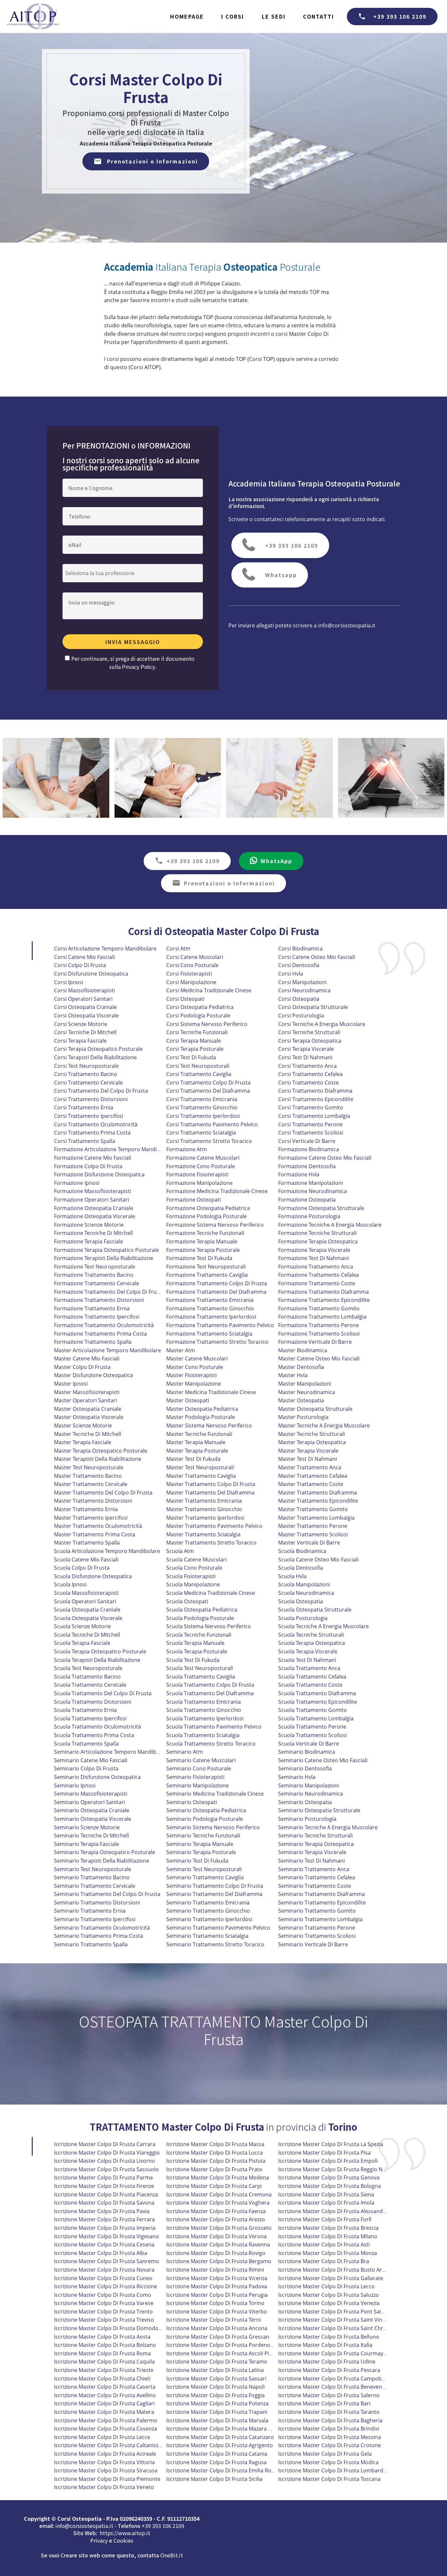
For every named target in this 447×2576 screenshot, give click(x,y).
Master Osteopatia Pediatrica (202, 1409)
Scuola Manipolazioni (304, 1584)
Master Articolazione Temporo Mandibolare (107, 1350)
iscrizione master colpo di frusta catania (217, 2454)
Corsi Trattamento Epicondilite (316, 1099)
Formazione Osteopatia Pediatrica (208, 1208)
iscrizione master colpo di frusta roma (102, 2353)
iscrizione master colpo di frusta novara (104, 2270)
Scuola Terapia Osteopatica (312, 1643)
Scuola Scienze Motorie (82, 1626)
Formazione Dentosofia (307, 1166)
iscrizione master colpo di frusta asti (324, 2244)
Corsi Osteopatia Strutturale (313, 1007)
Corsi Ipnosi (69, 982)
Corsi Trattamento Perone (310, 1124)
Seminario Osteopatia (305, 1802)
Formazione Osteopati (194, 1200)
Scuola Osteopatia (301, 1601)
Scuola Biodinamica (302, 1551)
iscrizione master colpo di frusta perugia (217, 2295)
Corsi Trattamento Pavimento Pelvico (212, 1124)
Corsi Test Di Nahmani (305, 1057)
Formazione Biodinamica (309, 1149)
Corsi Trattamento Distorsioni (91, 1099)
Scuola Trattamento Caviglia (201, 1677)
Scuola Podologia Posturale (200, 1618)
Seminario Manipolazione (197, 1785)
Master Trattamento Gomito (313, 1509)
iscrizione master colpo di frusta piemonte (107, 2479)
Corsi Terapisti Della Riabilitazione (95, 1057)
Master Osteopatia (301, 1400)
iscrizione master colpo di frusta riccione (106, 2286)
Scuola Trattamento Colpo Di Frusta (210, 1685)
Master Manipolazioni (305, 1384)
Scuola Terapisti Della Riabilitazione (97, 1660)
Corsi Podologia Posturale (198, 1015)
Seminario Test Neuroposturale (93, 1869)
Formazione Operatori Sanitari (91, 1200)
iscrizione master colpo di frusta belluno (329, 2337)
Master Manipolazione (194, 1384)
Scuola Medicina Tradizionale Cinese (211, 1593)
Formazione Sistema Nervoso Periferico (215, 1225)
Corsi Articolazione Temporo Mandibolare (105, 948)
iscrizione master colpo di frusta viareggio (107, 2153)
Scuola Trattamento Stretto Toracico (211, 1744)
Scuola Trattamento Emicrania (204, 1702)
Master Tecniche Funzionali (199, 1434)
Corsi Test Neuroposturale (86, 1066)
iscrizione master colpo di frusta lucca (215, 2153)
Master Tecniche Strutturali (312, 1434)
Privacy (100, 2540)
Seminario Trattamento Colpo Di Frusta (215, 1886)
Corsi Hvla (291, 974)
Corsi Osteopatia (299, 999)
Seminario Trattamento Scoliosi (317, 1936)
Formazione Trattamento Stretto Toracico (217, 1342)
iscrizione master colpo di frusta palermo (106, 2420)
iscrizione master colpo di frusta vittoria (104, 2462)
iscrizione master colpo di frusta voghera (218, 2203)
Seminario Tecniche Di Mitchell (91, 1835)
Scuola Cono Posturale (194, 1568)
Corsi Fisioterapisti (189, 974)
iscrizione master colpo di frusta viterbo (217, 2312)
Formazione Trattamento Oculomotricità (104, 1325)
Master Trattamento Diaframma (318, 1493)
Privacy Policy (139, 667)
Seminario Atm (185, 1752)
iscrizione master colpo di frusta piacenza (106, 2194)
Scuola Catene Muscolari (197, 1560)
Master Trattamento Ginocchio (204, 1509)
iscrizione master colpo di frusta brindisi (329, 2429)
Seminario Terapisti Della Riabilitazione (102, 1861)
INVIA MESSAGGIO (133, 642)
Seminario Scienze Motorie (87, 1827)
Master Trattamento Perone (313, 1526)
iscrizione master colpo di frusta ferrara (104, 2219)
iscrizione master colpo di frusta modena (218, 2177)
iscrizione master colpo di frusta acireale (105, 2454)
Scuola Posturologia (303, 1618)
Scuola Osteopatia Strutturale (315, 1610)
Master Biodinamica (303, 1350)
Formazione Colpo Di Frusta (88, 1166)
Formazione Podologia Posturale (206, 1216)
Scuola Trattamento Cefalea (312, 1677)
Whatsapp (281, 575)
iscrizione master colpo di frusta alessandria (334, 2211)
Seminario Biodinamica (307, 1752)
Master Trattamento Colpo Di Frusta (211, 1484)
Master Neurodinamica (307, 1392)
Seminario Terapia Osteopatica (316, 1844)
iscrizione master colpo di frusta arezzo (216, 2219)
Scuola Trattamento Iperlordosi (205, 1718)
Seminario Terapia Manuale (200, 1844)
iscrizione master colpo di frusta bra (324, 2261)
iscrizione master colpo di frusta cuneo (103, 2278)
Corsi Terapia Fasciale (80, 1041)
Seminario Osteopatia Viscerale (93, 1819)
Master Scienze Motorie (83, 1425)
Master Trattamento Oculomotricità (98, 1526)
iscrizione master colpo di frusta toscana (329, 2479)
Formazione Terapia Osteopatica (318, 1241)
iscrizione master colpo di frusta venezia (329, 2303)
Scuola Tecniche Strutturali (311, 1635)
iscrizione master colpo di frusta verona (216, 2236)
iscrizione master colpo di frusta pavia (102, 2211)
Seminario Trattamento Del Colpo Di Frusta (107, 1894)
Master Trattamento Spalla (87, 1543)
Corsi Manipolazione (191, 982)
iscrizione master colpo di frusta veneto (104, 2487)
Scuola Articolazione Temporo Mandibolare (107, 1551)
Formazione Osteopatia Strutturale (321, 1208)
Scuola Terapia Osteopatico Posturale (100, 1651)
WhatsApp (276, 861)
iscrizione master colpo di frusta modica (328, 2462)
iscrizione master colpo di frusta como (103, 2295)
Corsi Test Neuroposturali (198, 1066)
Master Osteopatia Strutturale (315, 1409)
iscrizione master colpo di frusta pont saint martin (341, 2312)
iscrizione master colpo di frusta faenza (216, 2211)
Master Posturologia (303, 1417)
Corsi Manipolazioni (302, 982)
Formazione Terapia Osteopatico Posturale (107, 1250)
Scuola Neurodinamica (306, 1593)
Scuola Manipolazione (193, 1584)
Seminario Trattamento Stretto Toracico (215, 1944)
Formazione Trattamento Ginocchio (210, 1308)
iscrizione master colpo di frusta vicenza (217, 2278)
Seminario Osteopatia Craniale (92, 1810)
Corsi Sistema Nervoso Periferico (207, 1024)
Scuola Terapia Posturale (197, 1651)
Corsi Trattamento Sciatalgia (201, 1133)
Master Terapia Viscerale (308, 1451)
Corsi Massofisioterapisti (84, 990)
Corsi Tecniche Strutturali (309, 1032)
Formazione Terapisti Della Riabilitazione (104, 1258)
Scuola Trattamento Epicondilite (318, 1702)
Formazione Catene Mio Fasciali (93, 1158)
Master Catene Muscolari (197, 1358)
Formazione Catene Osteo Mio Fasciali (325, 1158)
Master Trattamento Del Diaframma (210, 1493)
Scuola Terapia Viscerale (308, 1651)
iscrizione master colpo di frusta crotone (330, 2445)
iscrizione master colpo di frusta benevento (333, 2387)
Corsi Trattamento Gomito (311, 1107)
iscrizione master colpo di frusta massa (215, 2144)
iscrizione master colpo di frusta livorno (105, 2161)
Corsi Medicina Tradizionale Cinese (209, 990)
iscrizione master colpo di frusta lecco (326, 2286)
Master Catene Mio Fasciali (87, 1358)
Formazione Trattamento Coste (317, 1283)
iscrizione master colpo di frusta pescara (329, 2370)
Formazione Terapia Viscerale (314, 1250)
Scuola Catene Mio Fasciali (86, 1560)
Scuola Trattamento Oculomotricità (98, 1727)
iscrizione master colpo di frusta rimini (215, 2270)
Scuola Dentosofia (301, 1568)
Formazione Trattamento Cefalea (319, 1275)
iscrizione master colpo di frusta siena (326, 2194)
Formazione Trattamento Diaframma (323, 1292)
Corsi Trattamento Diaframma (315, 1091)
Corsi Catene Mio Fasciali (84, 957)
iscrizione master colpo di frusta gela (325, 2454)
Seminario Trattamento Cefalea (317, 1877)
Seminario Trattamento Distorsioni (97, 1902)
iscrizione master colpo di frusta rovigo (216, 2253)
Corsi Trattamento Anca (307, 1066)
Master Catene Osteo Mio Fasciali (319, 1358)
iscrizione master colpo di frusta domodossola (113, 2328)
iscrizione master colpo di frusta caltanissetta (111, 2445)
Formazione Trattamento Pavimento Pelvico (220, 1325)
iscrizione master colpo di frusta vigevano (107, 2236)
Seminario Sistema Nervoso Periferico (213, 1827)
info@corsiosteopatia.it (347, 625)
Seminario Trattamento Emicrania (208, 1902)
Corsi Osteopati (185, 999)
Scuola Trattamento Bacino (87, 1677)
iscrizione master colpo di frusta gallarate (331, 2278)
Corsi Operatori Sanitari (83, 999)
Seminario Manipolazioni (309, 1785)
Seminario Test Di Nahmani (312, 1861)
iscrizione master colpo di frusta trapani (217, 2412)
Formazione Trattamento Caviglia (207, 1275)
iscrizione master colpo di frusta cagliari (104, 2403)
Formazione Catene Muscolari (203, 1158)
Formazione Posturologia (309, 1216)
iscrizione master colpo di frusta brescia (328, 2228)
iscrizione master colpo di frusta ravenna (218, 2244)
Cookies (123, 2540)
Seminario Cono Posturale (199, 1768)
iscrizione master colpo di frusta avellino (105, 2395)
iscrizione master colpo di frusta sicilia (214, 2479)
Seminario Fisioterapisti (195, 1777)
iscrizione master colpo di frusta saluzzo (329, 2295)
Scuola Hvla (292, 1576)
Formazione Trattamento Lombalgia (322, 1317)
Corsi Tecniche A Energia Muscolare (322, 1024)
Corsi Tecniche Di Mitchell (85, 1032)
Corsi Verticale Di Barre (307, 1141)
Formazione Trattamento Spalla (93, 1342)
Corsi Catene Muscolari (195, 957)
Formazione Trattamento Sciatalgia (209, 1334)
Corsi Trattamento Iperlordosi (203, 1116)
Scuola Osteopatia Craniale (87, 1610)
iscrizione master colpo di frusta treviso (104, 2320)
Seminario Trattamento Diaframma (322, 1894)
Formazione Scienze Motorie (89, 1225)
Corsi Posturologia (301, 1015)
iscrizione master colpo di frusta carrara (105, 2144)
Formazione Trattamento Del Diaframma (216, 1292)
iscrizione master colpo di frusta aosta (102, 2337)
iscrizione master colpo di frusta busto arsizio (335, 2270)
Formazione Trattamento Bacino (94, 1275)
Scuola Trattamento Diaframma (317, 1693)
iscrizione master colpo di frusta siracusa (106, 2470)
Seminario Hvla (297, 1777)
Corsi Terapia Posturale (195, 1049)
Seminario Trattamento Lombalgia (320, 1919)
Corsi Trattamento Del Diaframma (208, 1091)
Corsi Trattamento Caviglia (199, 1074)
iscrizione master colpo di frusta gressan (218, 2337)
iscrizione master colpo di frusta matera (104, 2412)
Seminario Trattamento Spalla (91, 1944)
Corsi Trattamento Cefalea (310, 1074)
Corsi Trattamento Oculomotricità (96, 1124)
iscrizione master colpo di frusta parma (103, 2177)
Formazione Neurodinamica (313, 1191)
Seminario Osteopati (192, 1802)
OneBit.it (172, 2555)
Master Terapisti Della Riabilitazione (98, 1459)
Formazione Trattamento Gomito (319, 1308)
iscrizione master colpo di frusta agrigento (220, 2445)
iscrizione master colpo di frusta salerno (329, 2395)
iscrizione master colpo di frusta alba (101, 2253)
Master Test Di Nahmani (308, 1459)
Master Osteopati (188, 1400)
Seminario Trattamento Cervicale (95, 1886)
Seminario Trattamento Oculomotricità (102, 1928)
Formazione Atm (187, 1149)
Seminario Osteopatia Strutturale (319, 1810)
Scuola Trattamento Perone (312, 1727)
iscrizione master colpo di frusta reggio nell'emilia (341, 2169)
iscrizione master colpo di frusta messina (330, 2437)
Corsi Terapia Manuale (194, 1041)
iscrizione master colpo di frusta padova (217, 2286)
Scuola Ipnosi (70, 1584)
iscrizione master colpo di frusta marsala (217, 2420)
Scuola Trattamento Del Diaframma (210, 1693)
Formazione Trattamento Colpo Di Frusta (217, 1283)
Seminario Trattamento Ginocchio (208, 1911)
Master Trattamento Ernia (86, 1509)
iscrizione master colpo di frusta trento (103, 2312)
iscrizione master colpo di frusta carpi (214, 2186)
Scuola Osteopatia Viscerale (88, 1618)
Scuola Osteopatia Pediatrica (202, 1610)
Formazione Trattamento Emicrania (210, 1300)
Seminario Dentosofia (305, 1768)
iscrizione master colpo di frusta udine (327, 2362)
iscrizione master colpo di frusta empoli (328, 2161)
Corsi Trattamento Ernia (84, 1107)
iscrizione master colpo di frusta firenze (104, 2186)
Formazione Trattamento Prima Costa (100, 1334)
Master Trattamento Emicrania (204, 1501)
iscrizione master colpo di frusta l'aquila (104, 2362)
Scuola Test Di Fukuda (193, 1660)
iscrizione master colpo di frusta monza (328, 2253)
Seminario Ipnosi (75, 1785)
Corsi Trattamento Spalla (85, 1141)
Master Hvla (293, 1375)
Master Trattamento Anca (310, 1467)
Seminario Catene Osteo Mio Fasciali (323, 1760)
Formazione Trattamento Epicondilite (324, 1300)
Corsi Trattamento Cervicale (88, 1083)
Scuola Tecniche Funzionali (199, 1635)
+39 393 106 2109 (400, 16)
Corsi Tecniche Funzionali (197, 1032)
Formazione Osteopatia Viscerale (95, 1216)
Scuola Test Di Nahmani (307, 1660)
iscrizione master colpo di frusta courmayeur (335, 2353)
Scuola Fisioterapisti (191, 1576)
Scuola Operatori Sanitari (85, 1601)
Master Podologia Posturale (201, 1417)
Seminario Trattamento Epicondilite (322, 1902)
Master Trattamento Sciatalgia (203, 1534)
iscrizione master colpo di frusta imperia (105, 2228)
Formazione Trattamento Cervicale (97, 1283)
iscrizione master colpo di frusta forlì (325, 2219)
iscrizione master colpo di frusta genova (329, 2177)
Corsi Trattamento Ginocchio (202, 1107)
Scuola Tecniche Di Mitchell (87, 1635)
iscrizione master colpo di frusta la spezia (331, 2144)
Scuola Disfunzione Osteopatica (93, 1576)
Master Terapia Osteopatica (312, 1442)
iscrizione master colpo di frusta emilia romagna (227, 2470)
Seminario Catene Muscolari (201, 1760)
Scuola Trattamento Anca (309, 1668)
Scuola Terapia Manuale (195, 1643)
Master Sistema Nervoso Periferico (209, 1425)
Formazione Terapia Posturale (203, 1250)
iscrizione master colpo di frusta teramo (217, 2362)
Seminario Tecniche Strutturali (315, 1835)
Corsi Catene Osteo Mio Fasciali (317, 957)
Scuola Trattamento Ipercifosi (90, 1718)
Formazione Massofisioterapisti (93, 1191)
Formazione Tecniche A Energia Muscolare (330, 1225)
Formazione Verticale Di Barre (315, 1342)
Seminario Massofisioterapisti (91, 1794)
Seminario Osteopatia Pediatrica (206, 1810)
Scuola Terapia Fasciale (82, 1643)
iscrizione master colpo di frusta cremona (219, 2194)
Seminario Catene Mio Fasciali (91, 1760)
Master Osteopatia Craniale (88, 1409)
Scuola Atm (180, 1551)
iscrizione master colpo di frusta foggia (215, 2395)
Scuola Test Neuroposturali (200, 1668)
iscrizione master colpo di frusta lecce (102, 2437)
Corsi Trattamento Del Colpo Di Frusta (101, 1091)
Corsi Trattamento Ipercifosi (89, 1116)
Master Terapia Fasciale (83, 1442)
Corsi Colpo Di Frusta (80, 965)
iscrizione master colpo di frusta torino (215, 2303)
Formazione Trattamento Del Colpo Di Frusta (109, 1292)
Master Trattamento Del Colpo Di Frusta (103, 1493)
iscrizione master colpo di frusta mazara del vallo (228, 2429)
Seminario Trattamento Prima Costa (98, 1936)
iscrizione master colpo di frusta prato (214, 2169)
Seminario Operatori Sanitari (89, 1802)
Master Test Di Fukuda (193, 1459)
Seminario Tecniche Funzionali (203, 1835)
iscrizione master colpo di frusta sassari (216, 2379)
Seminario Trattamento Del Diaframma (214, 1894)
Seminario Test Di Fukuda (197, 1861)
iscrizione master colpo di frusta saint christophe (340, 2328)
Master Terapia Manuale (196, 1442)
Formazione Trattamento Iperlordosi (211, 1317)
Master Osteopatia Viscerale (89, 1417)
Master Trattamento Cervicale (91, 1484)
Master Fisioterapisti (191, 1375)
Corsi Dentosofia (299, 965)
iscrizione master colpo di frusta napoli (215, 2387)
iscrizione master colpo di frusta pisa (324, 2153)
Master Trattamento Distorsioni (93, 1501)
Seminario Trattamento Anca (314, 1869)
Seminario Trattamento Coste (315, 1886)
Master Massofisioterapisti (87, 1392)
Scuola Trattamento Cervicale (90, 1685)
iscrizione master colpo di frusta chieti (102, 2379)
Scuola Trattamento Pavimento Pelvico (214, 1727)
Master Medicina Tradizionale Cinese (211, 1392)
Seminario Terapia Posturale (201, 1852)
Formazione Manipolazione (199, 1183)
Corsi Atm (178, 948)
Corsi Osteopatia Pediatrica (200, 1007)
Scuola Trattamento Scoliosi (313, 1735)
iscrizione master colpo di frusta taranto (329, 2412)
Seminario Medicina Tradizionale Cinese (215, 1794)
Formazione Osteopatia (307, 1200)
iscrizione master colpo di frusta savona (104, 2203)
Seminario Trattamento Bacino (92, 1877)
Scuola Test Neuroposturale (88, 1668)
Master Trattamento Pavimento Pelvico (214, 1526)
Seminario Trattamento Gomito (317, 1911)
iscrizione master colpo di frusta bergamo (219, 2261)
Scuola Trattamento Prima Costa (94, 1735)
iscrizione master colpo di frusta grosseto (219, 2228)
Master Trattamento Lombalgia (316, 1518)
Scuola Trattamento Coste (310, 1685)
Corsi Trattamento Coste (308, 1083)
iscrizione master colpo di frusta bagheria (330, 2420)
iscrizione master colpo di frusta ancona (217, 2328)
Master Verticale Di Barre (309, 1543)
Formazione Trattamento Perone (319, 1325)
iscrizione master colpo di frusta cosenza (106, 2429)
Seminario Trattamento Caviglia (205, 1877)
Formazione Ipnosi (77, 1183)
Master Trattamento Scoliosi (313, 1534)
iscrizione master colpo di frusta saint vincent (336, 2320)
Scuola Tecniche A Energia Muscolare (323, 1626)
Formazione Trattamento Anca (316, 1267)
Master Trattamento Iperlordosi (205, 1518)
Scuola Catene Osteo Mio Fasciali (318, 1560)
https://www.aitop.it (125, 2533)
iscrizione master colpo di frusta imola (326, 2203)
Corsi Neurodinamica (304, 990)
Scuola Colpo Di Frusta (82, 1568)
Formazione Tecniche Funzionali (205, 1233)
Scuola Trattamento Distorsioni (93, 1702)
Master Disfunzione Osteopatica (93, 1375)
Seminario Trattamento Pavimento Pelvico (218, 1928)
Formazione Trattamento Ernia (92, 1308)
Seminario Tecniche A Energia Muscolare (328, 1827)
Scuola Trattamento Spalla (86, 1744)
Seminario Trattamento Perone (317, 1928)
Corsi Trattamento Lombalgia (314, 1116)
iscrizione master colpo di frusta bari (324, 2403)
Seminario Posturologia (307, 1819)
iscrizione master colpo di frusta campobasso (336, 2379)
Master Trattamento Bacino (88, 1476)
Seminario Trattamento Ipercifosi (95, 1919)
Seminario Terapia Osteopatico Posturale (105, 1852)
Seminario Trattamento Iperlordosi (209, 1919)
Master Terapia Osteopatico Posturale (101, 1451)
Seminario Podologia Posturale (205, 1819)
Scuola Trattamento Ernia (85, 1710)
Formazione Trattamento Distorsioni (99, 1300)
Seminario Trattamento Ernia (90, 1911)
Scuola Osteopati (187, 1601)
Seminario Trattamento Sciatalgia (207, 1936)
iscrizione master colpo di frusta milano (328, 2236)
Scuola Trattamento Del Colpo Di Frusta (103, 1693)
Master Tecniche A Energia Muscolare (324, 1425)
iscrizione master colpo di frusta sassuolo (106, 2169)
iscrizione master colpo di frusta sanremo (107, 2261)
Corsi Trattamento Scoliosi (311, 1133)
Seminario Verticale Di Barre (313, 1944)
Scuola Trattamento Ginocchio (204, 1710)
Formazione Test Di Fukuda (199, 1258)
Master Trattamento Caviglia (201, 1476)
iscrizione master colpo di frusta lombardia (333, 2470)
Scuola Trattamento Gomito (313, 1710)
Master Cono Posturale (195, 1367)
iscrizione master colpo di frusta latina (215, 2370)
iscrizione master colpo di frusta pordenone (221, 2345)
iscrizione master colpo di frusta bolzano (105, 2345)
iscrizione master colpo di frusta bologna (330, 2186)
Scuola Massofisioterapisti (86, 1593)
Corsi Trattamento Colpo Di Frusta (208, 1083)
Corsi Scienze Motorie (81, 1024)
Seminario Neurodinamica (311, 1794)
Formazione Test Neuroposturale (95, 1267)
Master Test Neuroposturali (200, 1467)
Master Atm (181, 1350)
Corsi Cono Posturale (192, 965)
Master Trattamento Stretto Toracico (211, 1543)
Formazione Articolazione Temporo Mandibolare (113, 1149)
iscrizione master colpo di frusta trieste (104, 2370)
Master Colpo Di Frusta (82, 1367)
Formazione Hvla (299, 1174)
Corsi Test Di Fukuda (191, 1057)
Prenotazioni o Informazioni (152, 161)
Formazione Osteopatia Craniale (94, 1208)
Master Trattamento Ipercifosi (91, 1518)
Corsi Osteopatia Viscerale (86, 1015)
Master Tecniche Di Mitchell (88, 1434)
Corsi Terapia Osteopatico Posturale (98, 1049)
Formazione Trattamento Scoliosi (319, 1334)
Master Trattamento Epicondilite (318, 1501)
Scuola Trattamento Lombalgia (316, 1718)
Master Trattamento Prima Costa (95, 1534)
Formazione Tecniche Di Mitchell (93, 1233)
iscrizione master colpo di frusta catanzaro (220, 2437)
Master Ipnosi (71, 1384)
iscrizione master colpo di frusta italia (325, 2345)
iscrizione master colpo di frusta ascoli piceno (224, 2353)
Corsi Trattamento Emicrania (202, 1099)
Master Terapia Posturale (197, 1451)
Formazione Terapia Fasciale (89, 1241)
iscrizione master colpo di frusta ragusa (216, 2462)
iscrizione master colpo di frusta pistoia (216, 2161)
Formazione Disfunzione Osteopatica (99, 1174)
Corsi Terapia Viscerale (306, 1049)
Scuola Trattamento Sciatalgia (203, 1735)
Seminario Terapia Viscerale (312, 1852)
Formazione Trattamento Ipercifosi (97, 1317)
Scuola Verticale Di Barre (309, 1744)
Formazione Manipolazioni (311, 1183)
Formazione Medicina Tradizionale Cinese (217, 1191)
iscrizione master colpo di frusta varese (104, 2303)
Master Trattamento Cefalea (313, 1476)
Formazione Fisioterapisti (197, 1174)
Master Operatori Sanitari (86, 1400)
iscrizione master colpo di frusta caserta (105, 2387)
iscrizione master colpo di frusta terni (214, 2320)
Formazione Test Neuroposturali (206, 1267)
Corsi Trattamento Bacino (86, 1074)
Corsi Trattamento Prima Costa (92, 1133)
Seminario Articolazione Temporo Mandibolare (111, 1752)
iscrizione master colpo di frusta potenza (217, 2403)
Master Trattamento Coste (311, 1484)
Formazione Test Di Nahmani (313, 1258)
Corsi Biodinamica (300, 948)
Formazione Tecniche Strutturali (317, 1233)
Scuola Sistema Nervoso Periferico (209, 1626)
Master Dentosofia (301, 1367)
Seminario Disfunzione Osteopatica (97, 1777)
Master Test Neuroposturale (89, 1467)
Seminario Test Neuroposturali (204, 1869)
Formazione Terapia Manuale (202, 1241)
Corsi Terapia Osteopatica (310, 1041)
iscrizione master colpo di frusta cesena (104, 2244)
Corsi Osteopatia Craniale (85, 1007)
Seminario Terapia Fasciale (87, 1844)
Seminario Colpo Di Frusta (86, 1768)
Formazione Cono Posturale (201, 1166)
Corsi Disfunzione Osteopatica (91, 974)
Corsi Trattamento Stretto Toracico (209, 1141)
